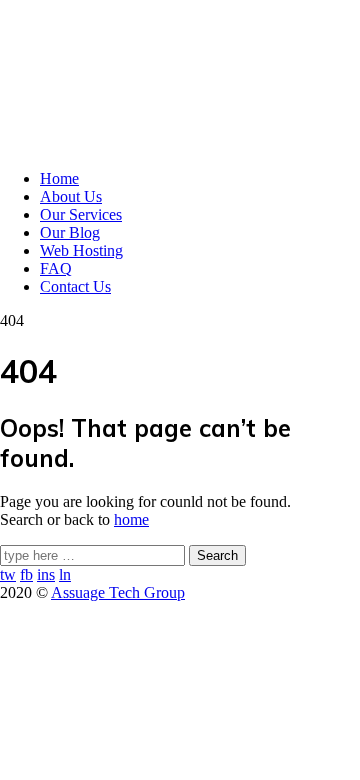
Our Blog (70, 232)
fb (26, 574)
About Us (71, 196)
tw (8, 574)
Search (217, 555)
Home (59, 178)
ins (46, 574)
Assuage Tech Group (118, 592)
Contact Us (75, 286)
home (131, 519)
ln (65, 574)
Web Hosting (81, 250)
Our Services (81, 214)
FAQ (56, 268)
